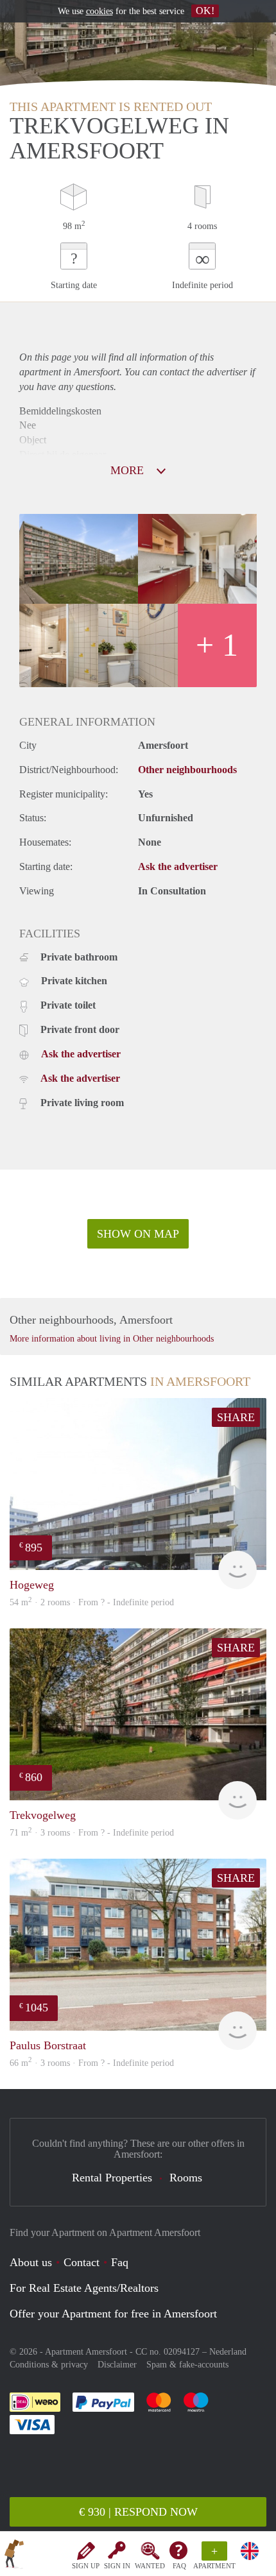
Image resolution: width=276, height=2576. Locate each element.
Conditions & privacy (49, 2365)
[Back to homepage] (14, 2556)
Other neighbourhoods (187, 770)
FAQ (179, 2566)
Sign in (117, 2566)
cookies (99, 11)
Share (236, 1417)
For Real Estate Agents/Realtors (84, 2288)
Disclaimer (117, 2365)
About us (31, 2262)
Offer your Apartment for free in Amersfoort (113, 2314)
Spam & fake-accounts (187, 2365)
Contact (82, 2262)
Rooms (186, 2178)
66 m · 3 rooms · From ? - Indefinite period (92, 2063)
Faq (120, 2262)
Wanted (150, 2566)
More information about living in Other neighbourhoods (112, 1339)
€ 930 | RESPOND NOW (138, 2512)
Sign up (86, 2566)
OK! (205, 11)
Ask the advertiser (178, 866)
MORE (129, 470)
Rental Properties (112, 2178)
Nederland (228, 2352)
